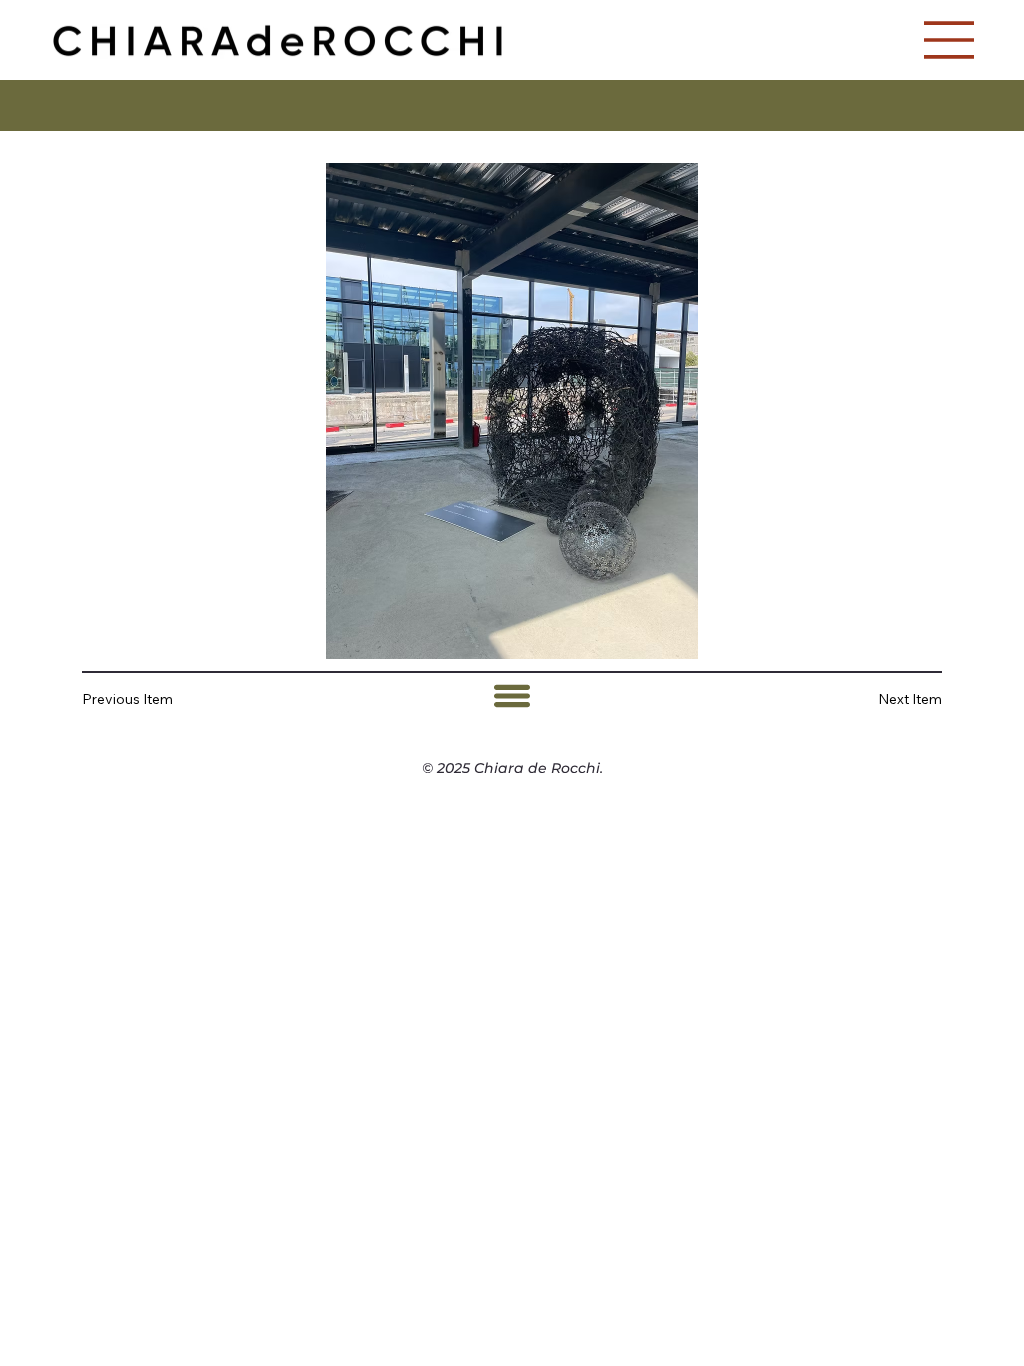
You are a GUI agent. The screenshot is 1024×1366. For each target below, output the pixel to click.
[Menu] (950, 40)
